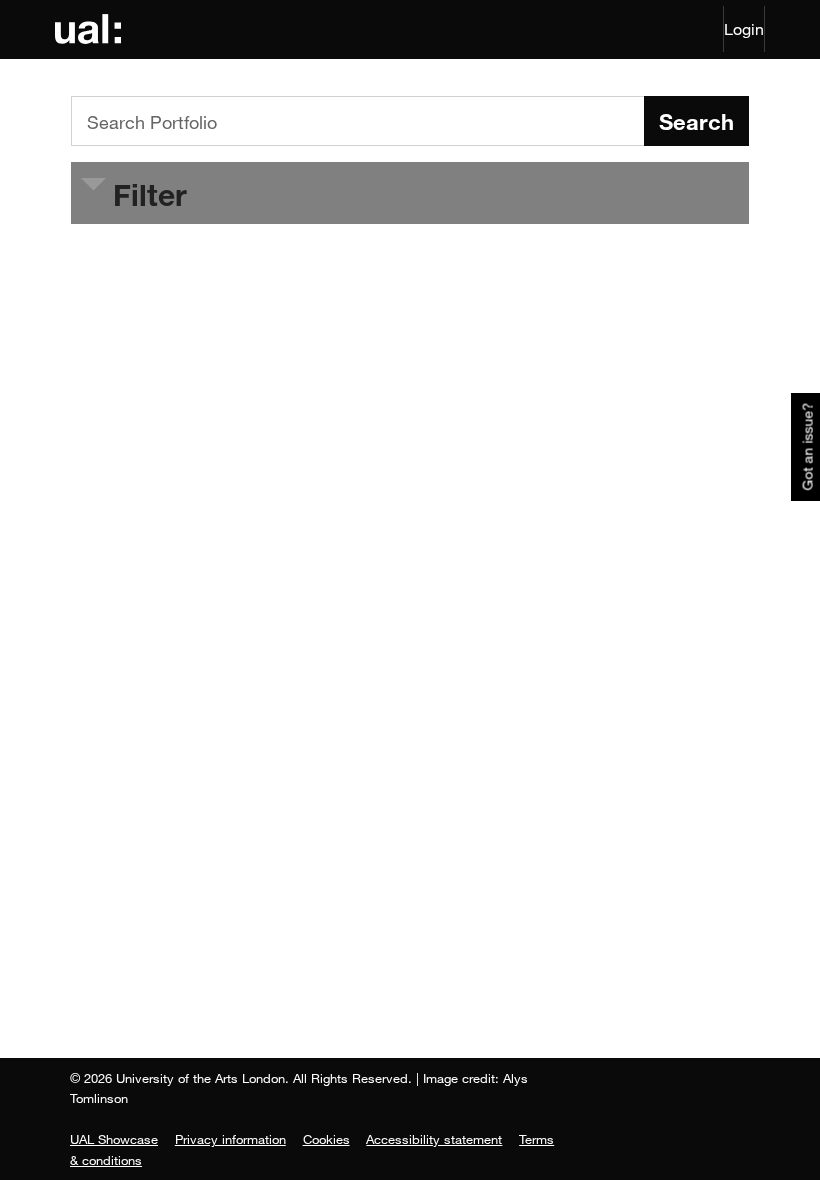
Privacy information (230, 1139)
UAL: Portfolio (91, 29)
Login (744, 29)
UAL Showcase (114, 1139)
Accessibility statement (434, 1139)
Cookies (326, 1139)
